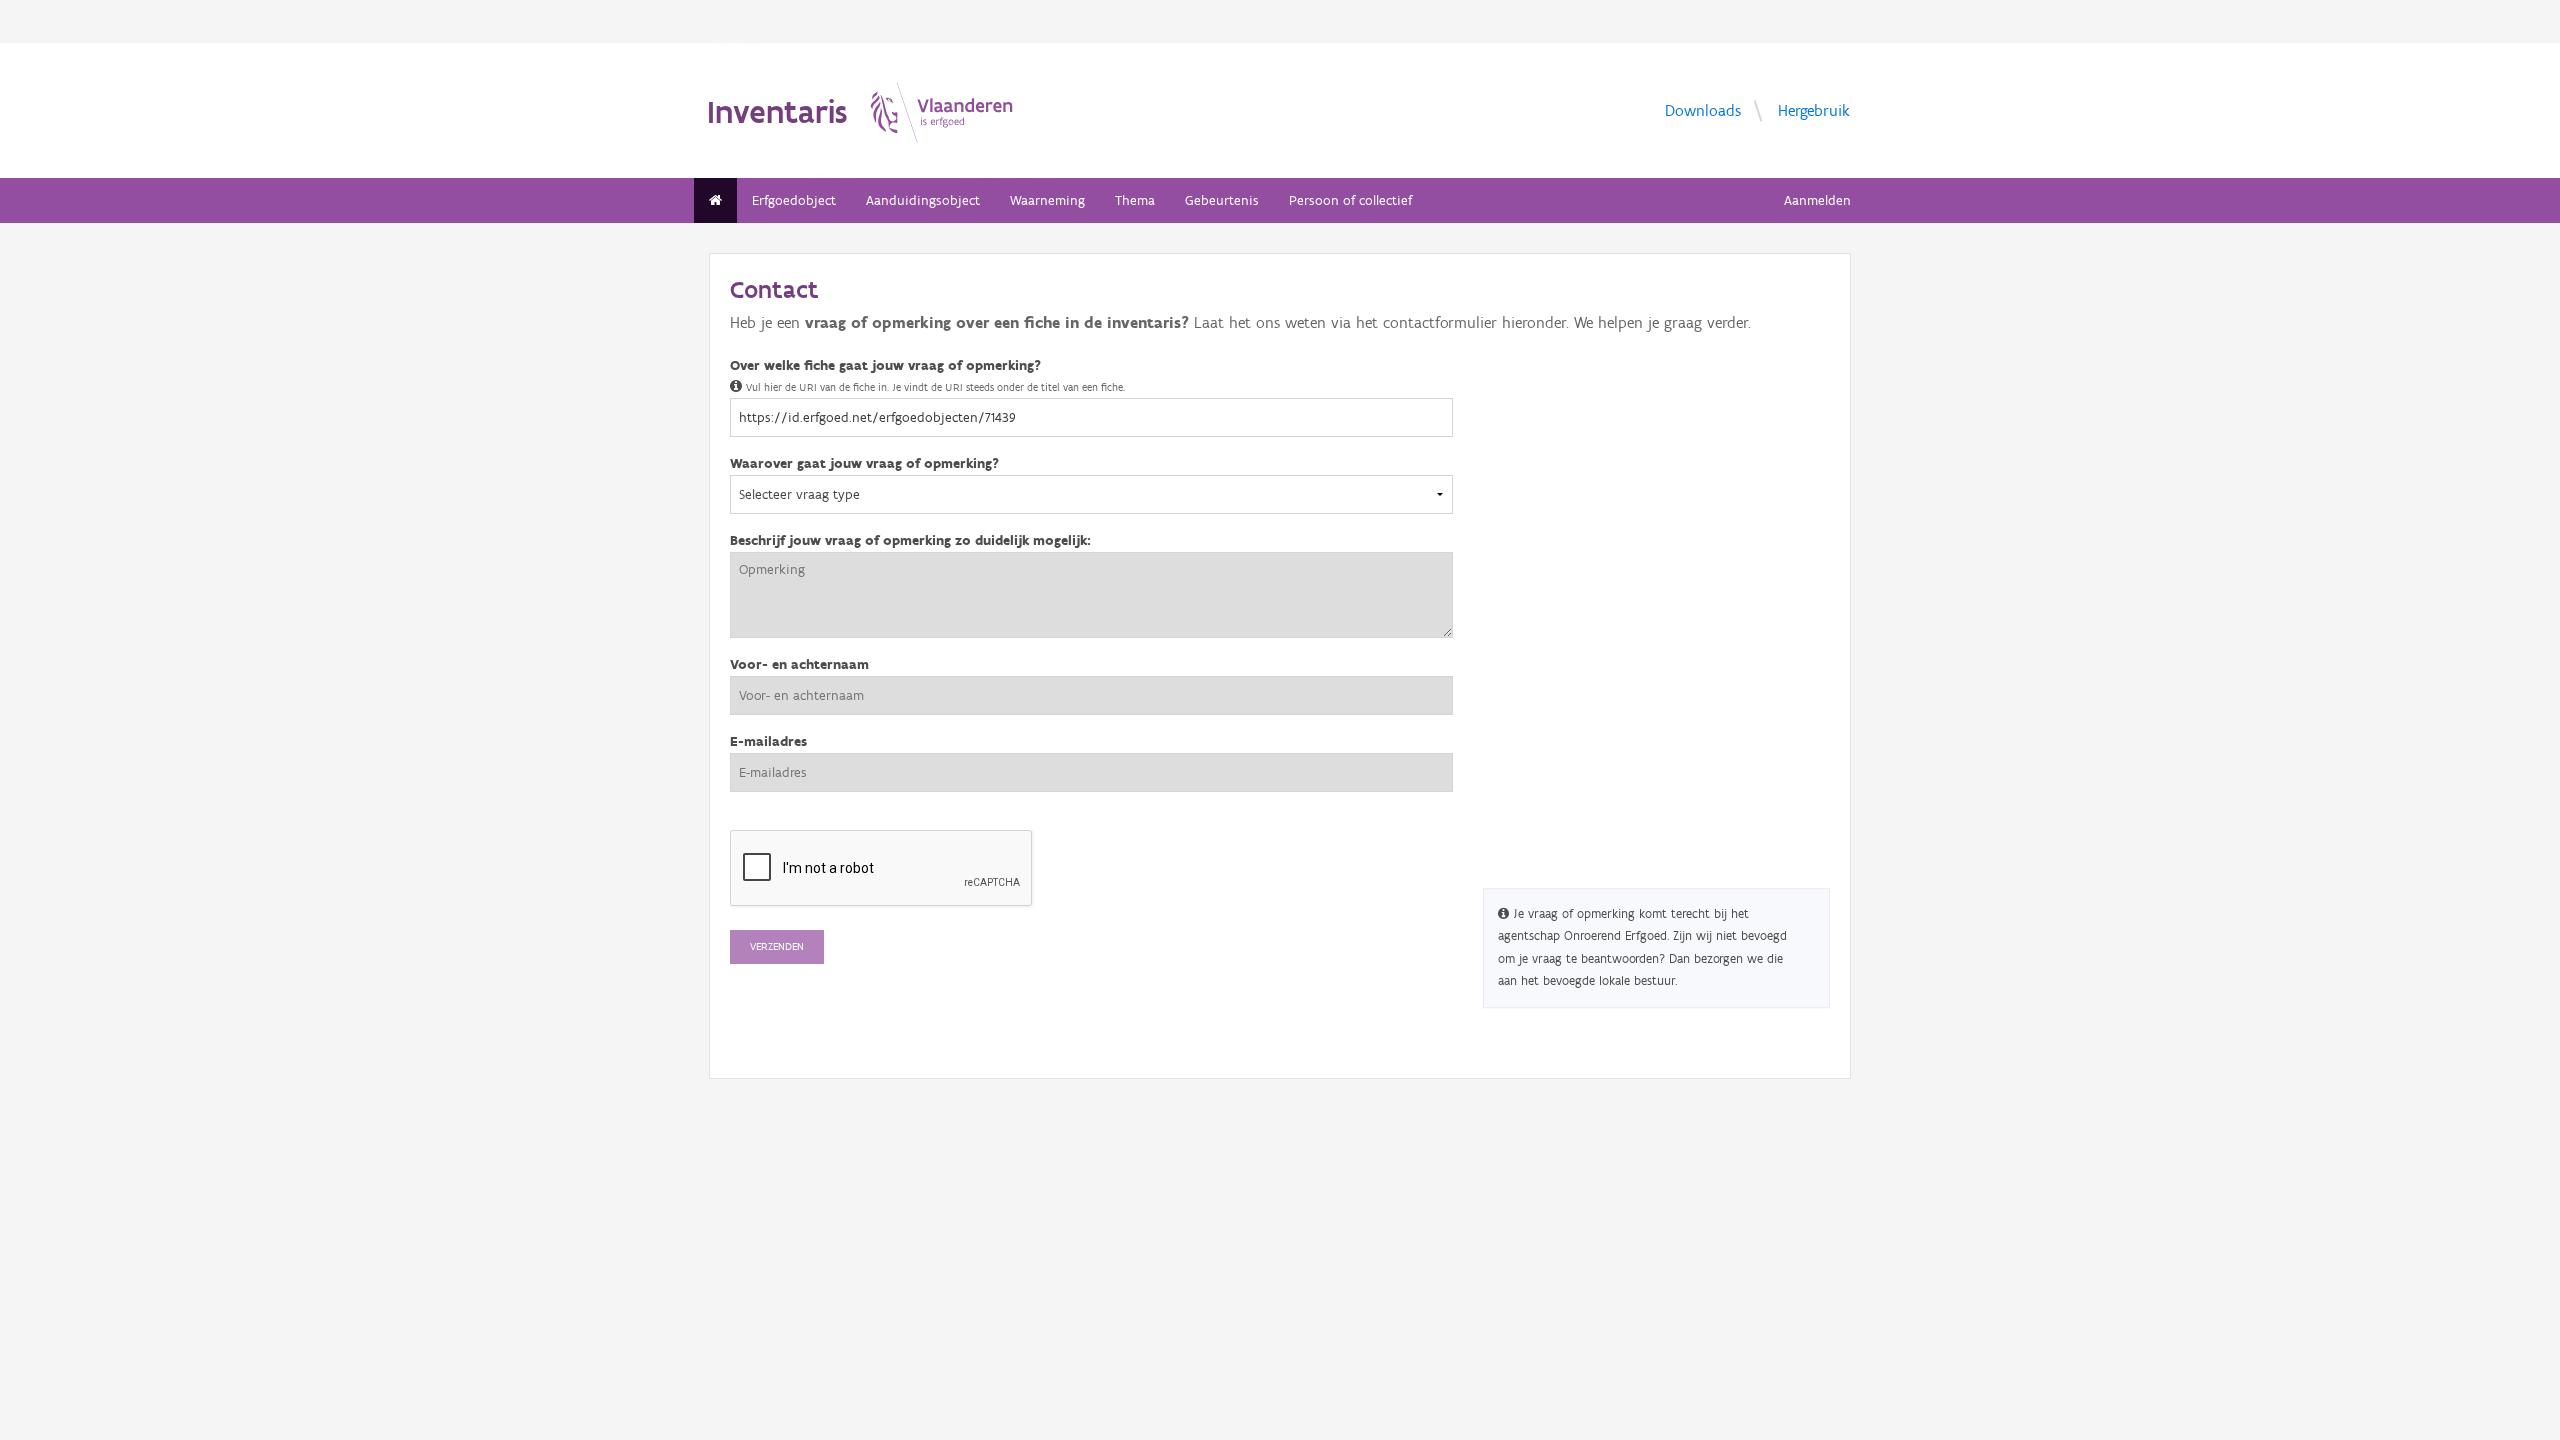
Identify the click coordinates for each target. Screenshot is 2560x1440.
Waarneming (1047, 200)
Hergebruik (1814, 109)
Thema (1135, 200)
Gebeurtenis (1222, 200)
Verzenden (777, 946)
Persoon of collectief (1350, 200)
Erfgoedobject (794, 200)
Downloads (1703, 109)
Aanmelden (1817, 200)
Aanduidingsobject (923, 200)
